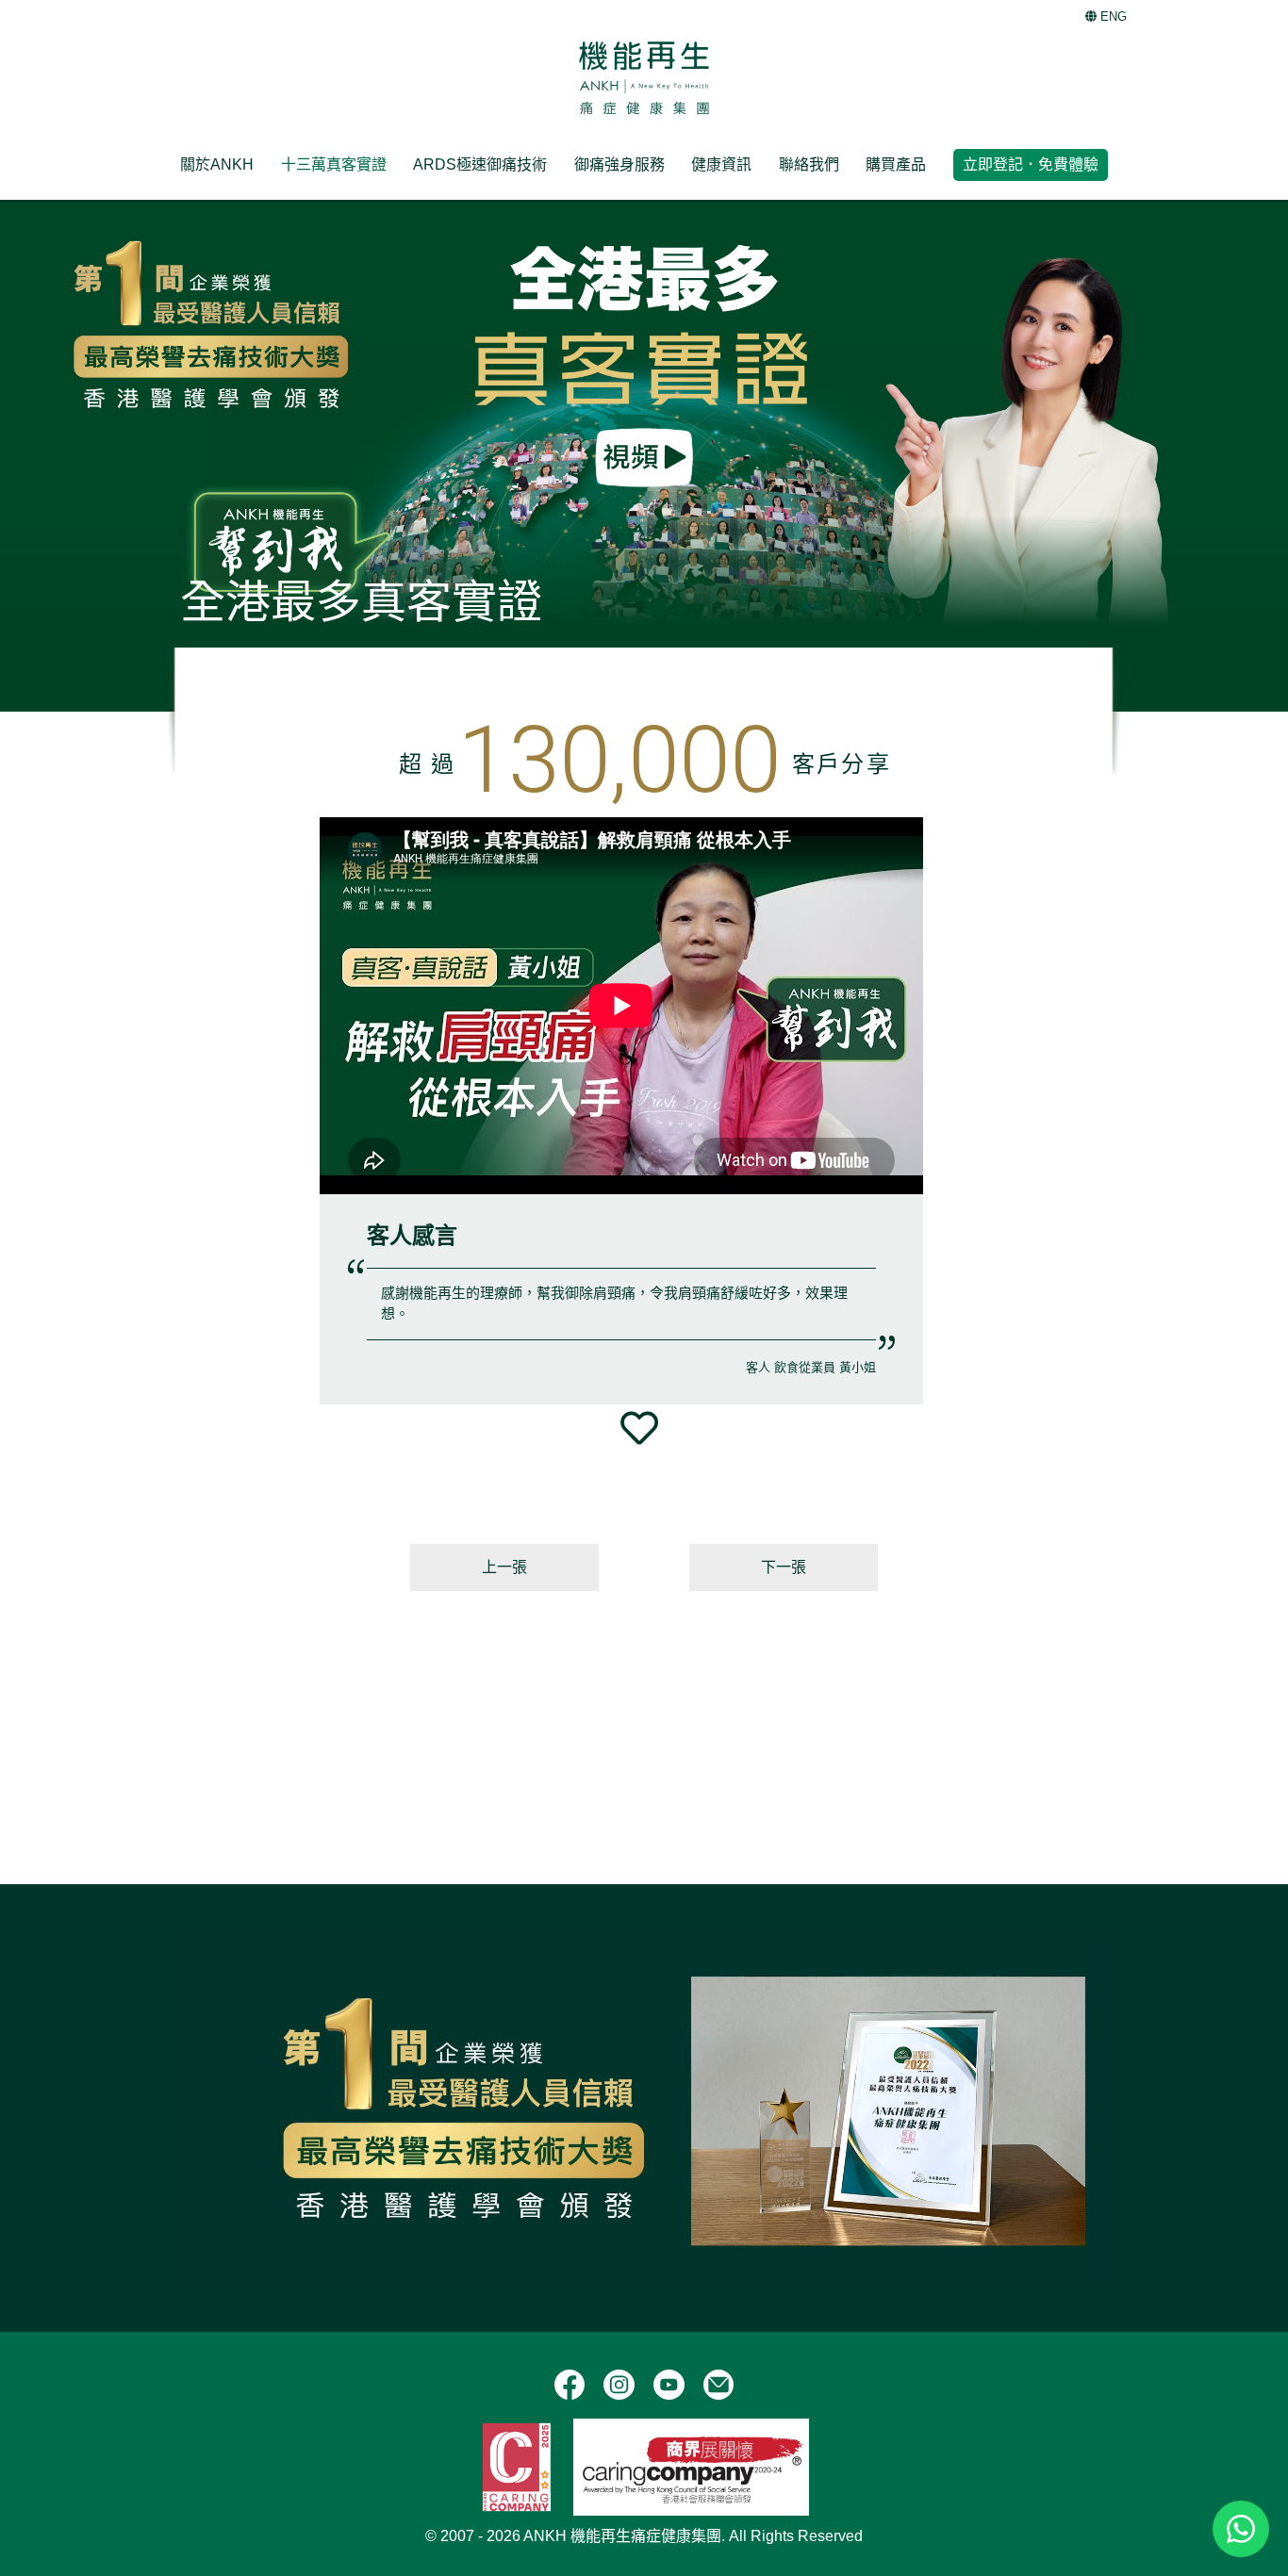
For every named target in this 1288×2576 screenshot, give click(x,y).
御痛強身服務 (619, 164)
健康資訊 (721, 164)
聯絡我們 (809, 164)
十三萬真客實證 (334, 164)
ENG (1112, 16)
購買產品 (896, 164)
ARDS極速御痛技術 (480, 164)
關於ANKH (217, 164)
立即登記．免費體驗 (1031, 164)
